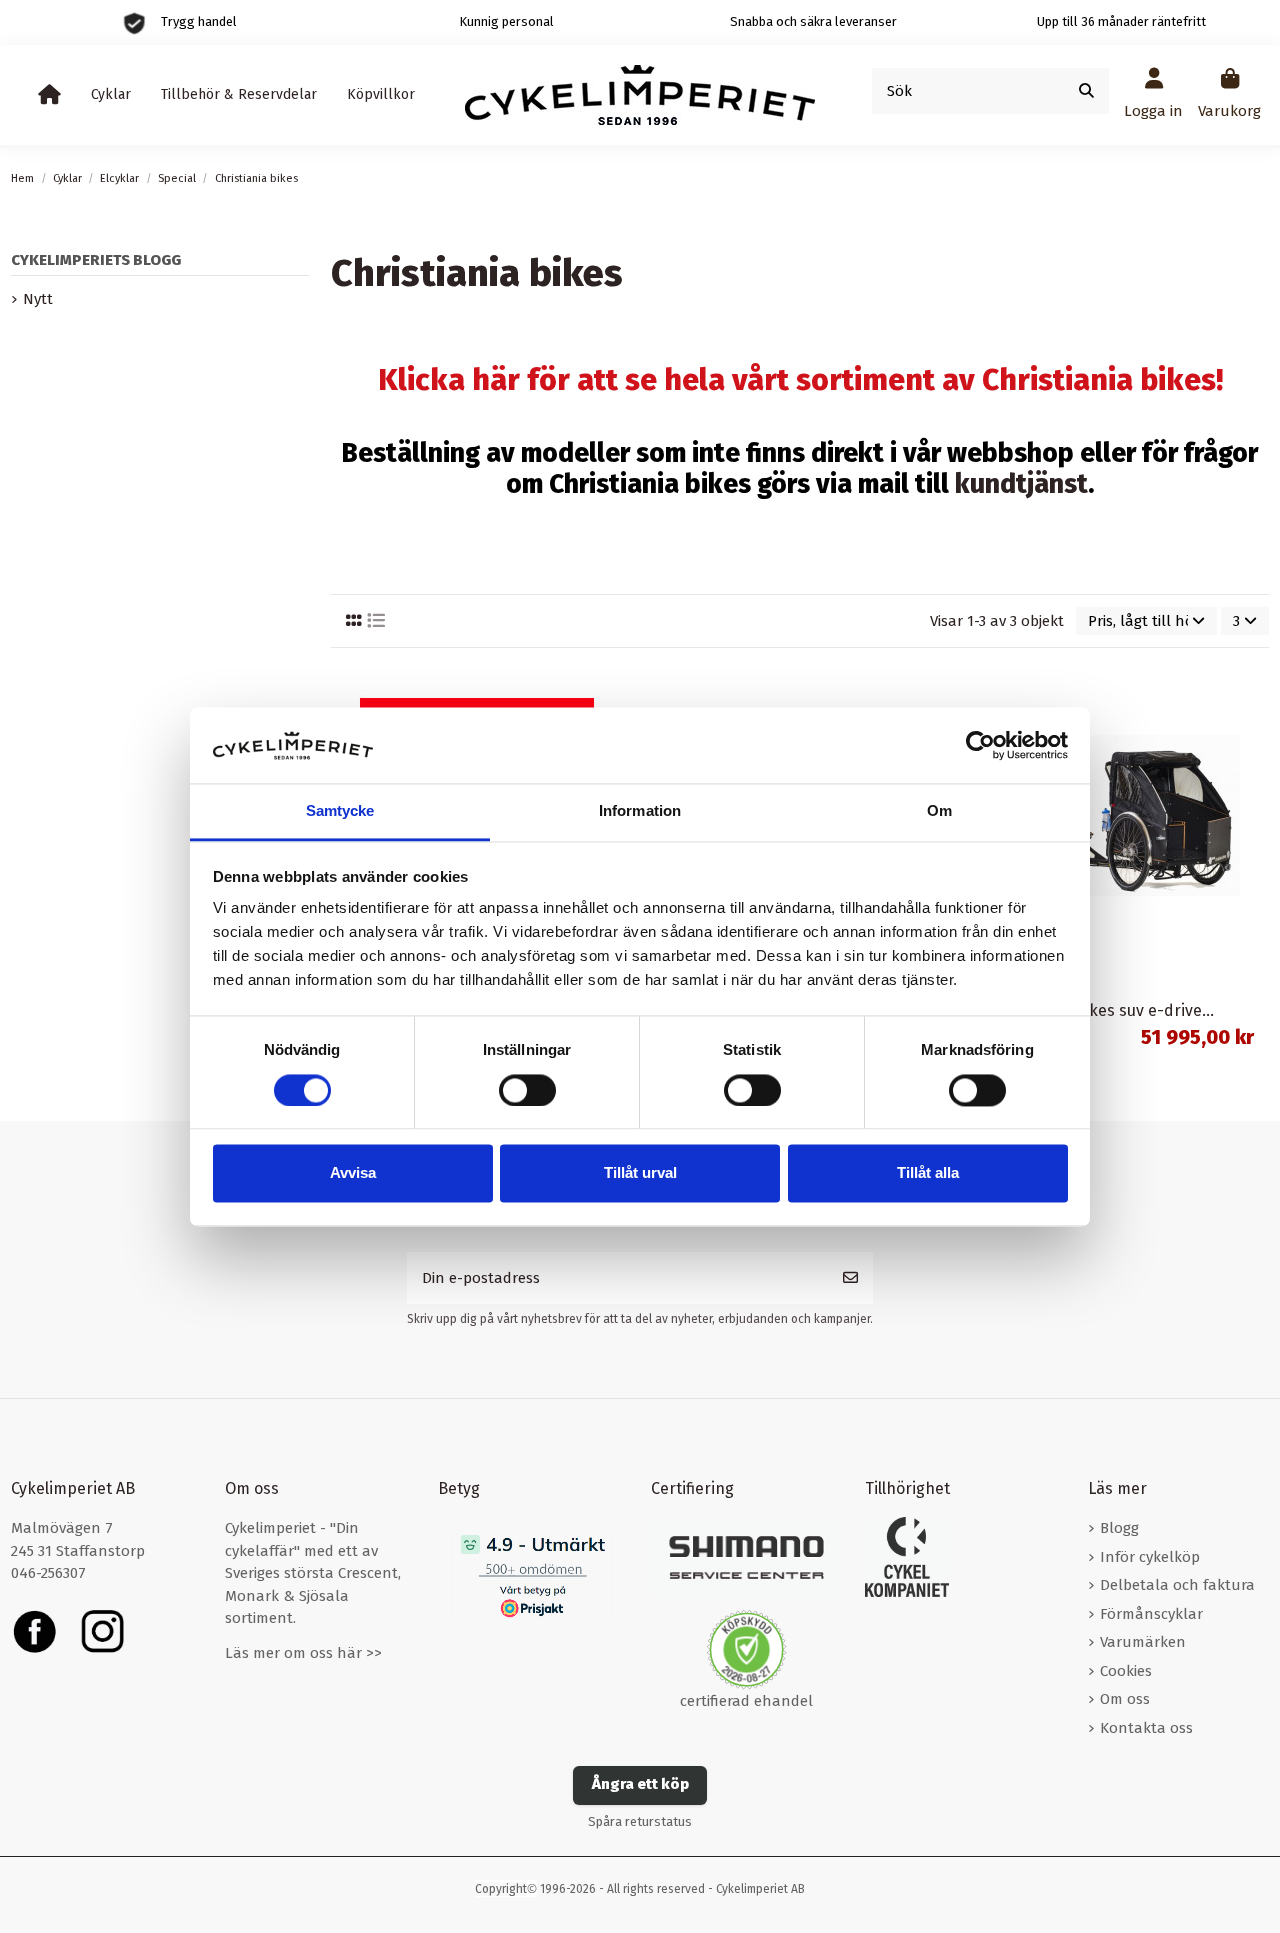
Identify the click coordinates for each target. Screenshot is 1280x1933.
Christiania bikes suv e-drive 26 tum (1123, 1010)
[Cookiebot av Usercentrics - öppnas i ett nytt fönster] (980, 745)
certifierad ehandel (746, 1701)
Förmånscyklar (1151, 1614)
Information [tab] (640, 811)
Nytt (38, 299)
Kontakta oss (1146, 1728)
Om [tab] (939, 811)
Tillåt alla (928, 1173)
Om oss (1125, 1699)
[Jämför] (607, 694)
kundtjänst (1021, 484)
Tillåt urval (640, 1173)
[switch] (527, 1090)
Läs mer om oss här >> (303, 1653)
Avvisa (353, 1173)
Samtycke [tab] (340, 811)
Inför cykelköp (1150, 1557)
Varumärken (1143, 1642)
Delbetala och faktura (1177, 1585)
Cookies (1126, 1671)
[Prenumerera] (850, 1278)
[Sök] (1086, 91)
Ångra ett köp (640, 1784)
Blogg (1119, 1528)
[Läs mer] (1252, 730)
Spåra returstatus (640, 1821)
